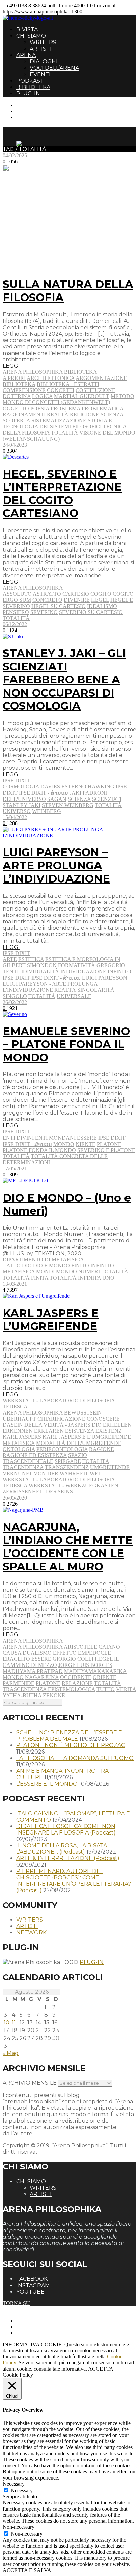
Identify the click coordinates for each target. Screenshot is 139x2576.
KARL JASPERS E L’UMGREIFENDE (51, 1320)
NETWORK (31, 1933)
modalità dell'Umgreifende (79, 1443)
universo (17, 811)
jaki (75, 793)
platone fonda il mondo (39, 1150)
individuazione (83, 971)
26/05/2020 (15, 1498)
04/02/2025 (15, 155)
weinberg (47, 811)
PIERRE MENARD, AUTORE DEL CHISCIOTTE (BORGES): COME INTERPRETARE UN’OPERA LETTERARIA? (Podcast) (74, 1881)
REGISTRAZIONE (38, 111)
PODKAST (30, 81)
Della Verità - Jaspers (57, 1425)
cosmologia (21, 787)
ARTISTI (41, 49)
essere (87, 1138)
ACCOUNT (30, 117)
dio (27, 1266)
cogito (101, 594)
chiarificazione (61, 1419)
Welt (97, 1473)
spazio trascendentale (45, 1458)
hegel (100, 600)
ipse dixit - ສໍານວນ (44, 793)
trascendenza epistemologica (49, 1689)
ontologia (19, 1449)
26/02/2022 (15, 1002)
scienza (112, 414)
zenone (54, 1695)
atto (13, 1266)
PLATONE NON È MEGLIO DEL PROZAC (71, 1745)
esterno (74, 787)
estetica (31, 959)
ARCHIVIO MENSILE (30, 2083)
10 (7, 2023)
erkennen (18, 1431)
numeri (89, 1272)
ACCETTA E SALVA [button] (27, 2570)
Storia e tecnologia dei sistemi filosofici (57, 424)
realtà (58, 414)
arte (10, 959)
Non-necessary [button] (19, 2527)
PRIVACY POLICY (38, 2327)
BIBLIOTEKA (33, 87)
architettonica (51, 378)
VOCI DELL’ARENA (54, 68)
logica (42, 396)
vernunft (18, 1473)
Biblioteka (81, 372)
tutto (106, 1689)
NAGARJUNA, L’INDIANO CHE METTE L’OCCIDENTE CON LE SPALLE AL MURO (68, 1547)
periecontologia (62, 1449)
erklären (49, 1431)
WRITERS (43, 42)
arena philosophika (33, 1413)
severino (44, 612)
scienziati (107, 799)
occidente (76, 1677)
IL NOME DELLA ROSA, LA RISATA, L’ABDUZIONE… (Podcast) (62, 1849)
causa (12, 1653)
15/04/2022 (15, 817)
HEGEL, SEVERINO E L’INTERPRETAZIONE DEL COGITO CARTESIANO (62, 494)
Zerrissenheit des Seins (38, 1492)
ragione (102, 1449)
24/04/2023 (15, 445)
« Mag (11, 2053)
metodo (122, 396)
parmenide (19, 1683)
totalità (64, 433)
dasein (13, 1425)
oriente (105, 1677)
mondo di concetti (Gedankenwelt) (56, 402)
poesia (40, 408)
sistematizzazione (59, 421)
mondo (64, 1144)
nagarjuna (42, 1677)
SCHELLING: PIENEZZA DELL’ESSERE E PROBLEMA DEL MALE (69, 1736)
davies (50, 787)
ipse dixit (16, 978)
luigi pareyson (105, 978)
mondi (45, 1272)
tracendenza (23, 1467)
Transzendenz (67, 1467)
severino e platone (106, 1150)
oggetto (16, 408)
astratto (47, 594)
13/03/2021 (15, 1284)
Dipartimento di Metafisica (43, 1259)
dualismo (37, 1653)
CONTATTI (30, 105)
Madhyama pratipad (33, 1671)
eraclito (16, 1659)
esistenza (80, 1431)
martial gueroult (82, 396)
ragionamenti (24, 414)
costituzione (95, 390)
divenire (77, 600)
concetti (61, 390)
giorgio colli (73, 1659)
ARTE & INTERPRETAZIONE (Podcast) (68, 1858)
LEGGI (11, 366)
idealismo (102, 606)
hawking (101, 787)
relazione (77, 1683)
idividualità (40, 971)
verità (126, 1689)
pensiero (16, 612)
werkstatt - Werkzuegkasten (74, 1486)
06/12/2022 (15, 624)
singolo (15, 996)
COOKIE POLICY (37, 2333)
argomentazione (101, 378)
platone (109, 1144)
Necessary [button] (14, 2484)
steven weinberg (68, 805)
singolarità (96, 990)
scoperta (16, 421)
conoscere (103, 1419)
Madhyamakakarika (95, 1671)
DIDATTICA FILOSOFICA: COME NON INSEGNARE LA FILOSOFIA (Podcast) (66, 1829)
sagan (57, 799)
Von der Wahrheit (61, 1473)
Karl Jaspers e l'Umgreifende (87, 1437)
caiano (109, 1647)
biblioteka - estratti (68, 384)
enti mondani (55, 1138)
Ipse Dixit (16, 780)
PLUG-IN (28, 94)
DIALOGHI (44, 62)
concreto (47, 600)
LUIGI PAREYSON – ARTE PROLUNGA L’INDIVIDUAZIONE (56, 865)
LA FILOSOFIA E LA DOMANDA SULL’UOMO (75, 1758)
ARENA (26, 55)
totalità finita (25, 1278)
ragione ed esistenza (35, 1455)
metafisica (19, 1272)
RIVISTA (27, 30)
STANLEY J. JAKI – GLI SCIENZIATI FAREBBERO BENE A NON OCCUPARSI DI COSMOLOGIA (64, 680)
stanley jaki (22, 805)
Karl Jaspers (22, 1437)
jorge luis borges (85, 1665)
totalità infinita (75, 1278)
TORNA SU (16, 2303)
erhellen (117, 1425)
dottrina (17, 396)
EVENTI (40, 74)
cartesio (76, 594)
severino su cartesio (91, 612)
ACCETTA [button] (101, 2369)
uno (108, 1278)
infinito (119, 971)
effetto (65, 1653)
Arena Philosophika (33, 372)
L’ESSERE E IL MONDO (47, 1784)
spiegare (68, 1461)
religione (85, 414)
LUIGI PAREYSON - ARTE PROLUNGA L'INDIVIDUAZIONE (50, 987)
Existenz (109, 1431)
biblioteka (19, 384)
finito (80, 1266)
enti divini (18, 1138)
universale (74, 996)
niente (86, 1144)
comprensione (24, 390)
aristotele (80, 1647)
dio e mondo (51, 1266)
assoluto (17, 594)
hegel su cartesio (59, 606)
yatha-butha (22, 1695)
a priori (14, 378)
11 (14, 2023)
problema (65, 408)
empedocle (94, 1653)
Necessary (22, 2490)
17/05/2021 (15, 1168)
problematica (103, 408)
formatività (77, 965)
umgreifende (110, 1467)
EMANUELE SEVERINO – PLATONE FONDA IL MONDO (66, 1044)
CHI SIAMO (31, 36)
